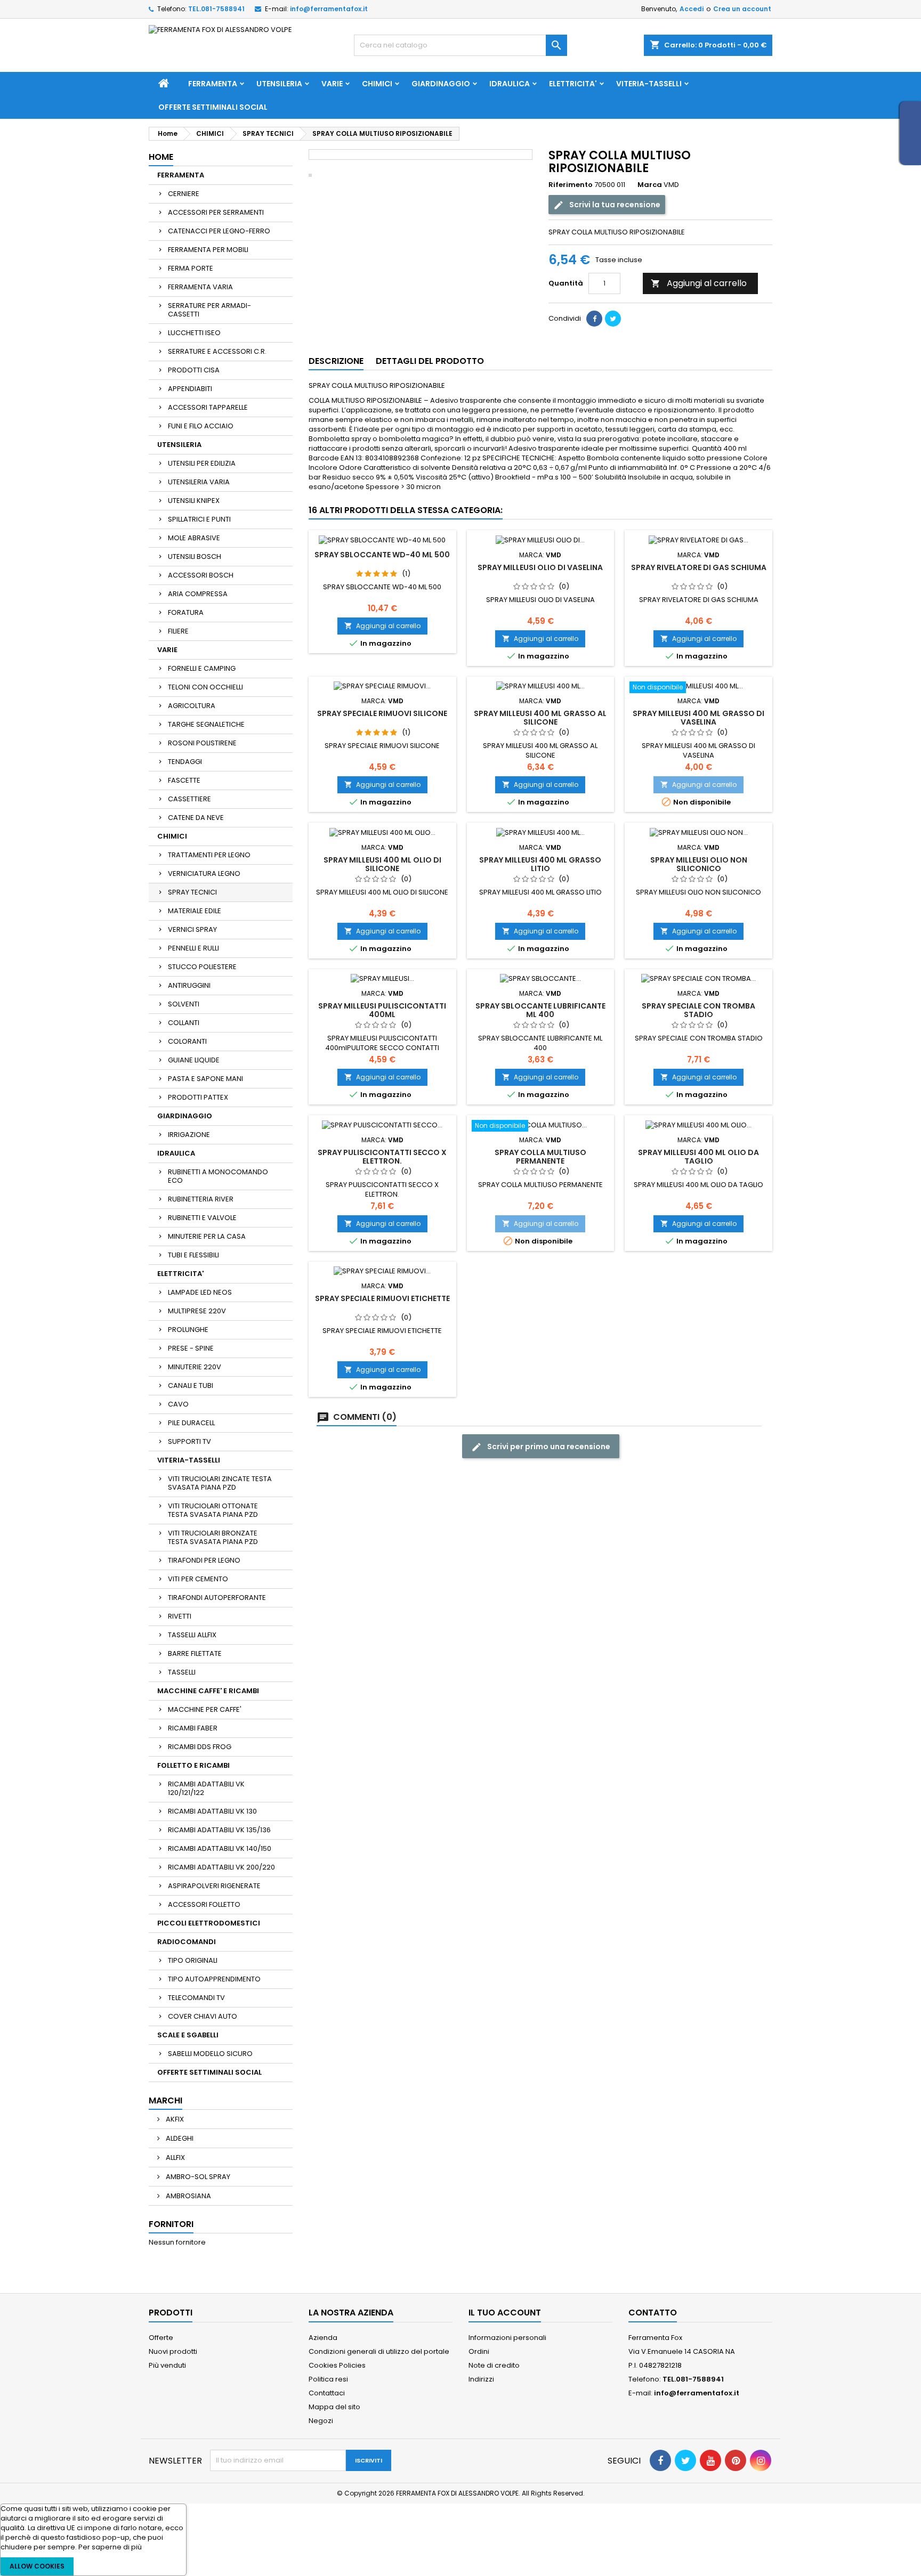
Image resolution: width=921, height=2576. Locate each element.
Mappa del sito (334, 2407)
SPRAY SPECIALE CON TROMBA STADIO (698, 1010)
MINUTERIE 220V (195, 1367)
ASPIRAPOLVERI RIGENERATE (214, 1886)
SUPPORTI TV (189, 1441)
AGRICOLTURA (192, 706)
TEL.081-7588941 (216, 9)
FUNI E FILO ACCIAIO (201, 426)
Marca (650, 185)
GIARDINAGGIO (441, 84)
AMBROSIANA (188, 2196)
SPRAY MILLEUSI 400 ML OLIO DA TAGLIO (698, 1157)
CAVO (178, 1404)
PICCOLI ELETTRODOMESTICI (209, 1923)
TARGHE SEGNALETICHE (206, 724)
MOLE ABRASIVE (194, 538)
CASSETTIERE (189, 799)
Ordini (479, 2351)
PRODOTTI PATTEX (198, 1097)
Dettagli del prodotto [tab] (430, 361)
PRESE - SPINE (191, 1348)
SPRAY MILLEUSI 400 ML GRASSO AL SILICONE (540, 718)
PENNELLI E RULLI (193, 948)
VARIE (332, 84)
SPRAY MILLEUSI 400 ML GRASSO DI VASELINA (698, 718)
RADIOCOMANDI (187, 1942)
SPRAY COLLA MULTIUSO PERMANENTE (540, 1157)
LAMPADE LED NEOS (200, 1292)
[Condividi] (594, 319)
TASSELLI (182, 1672)
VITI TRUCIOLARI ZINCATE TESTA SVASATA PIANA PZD (220, 1483)
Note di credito (494, 2365)
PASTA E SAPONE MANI (205, 1079)
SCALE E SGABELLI (188, 2035)
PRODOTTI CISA (194, 370)
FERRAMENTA (213, 84)
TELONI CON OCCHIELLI (205, 687)
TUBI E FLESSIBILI (193, 1255)
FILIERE (178, 631)
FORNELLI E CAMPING (202, 668)
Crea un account (742, 9)
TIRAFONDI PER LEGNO (204, 1560)
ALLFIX (175, 2157)
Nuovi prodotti (173, 2351)
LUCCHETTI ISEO (194, 333)
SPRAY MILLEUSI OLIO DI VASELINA (540, 567)
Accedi (692, 9)
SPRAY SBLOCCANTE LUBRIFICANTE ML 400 (540, 1010)
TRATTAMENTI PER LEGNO (209, 855)
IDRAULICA (510, 84)
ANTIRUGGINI (189, 985)
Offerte (161, 2338)
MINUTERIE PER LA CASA (207, 1236)
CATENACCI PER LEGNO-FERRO (219, 231)
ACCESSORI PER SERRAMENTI (216, 212)
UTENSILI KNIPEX (194, 501)
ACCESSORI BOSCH (201, 575)
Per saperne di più (110, 2547)
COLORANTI (187, 1041)
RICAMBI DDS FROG (200, 1747)
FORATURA (186, 612)
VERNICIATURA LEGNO (204, 873)
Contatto (653, 2313)
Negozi (321, 2421)
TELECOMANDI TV (196, 1998)
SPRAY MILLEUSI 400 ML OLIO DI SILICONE (382, 864)
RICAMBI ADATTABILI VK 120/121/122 (206, 1788)
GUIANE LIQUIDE (194, 1060)
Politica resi (328, 2379)
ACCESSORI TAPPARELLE (208, 407)
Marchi (165, 2100)
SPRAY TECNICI (192, 892)
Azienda (323, 2338)
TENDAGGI (185, 762)
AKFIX (174, 2119)
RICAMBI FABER (193, 1728)
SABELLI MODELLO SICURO (210, 2054)
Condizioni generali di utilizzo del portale (379, 2351)
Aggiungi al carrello (699, 283)
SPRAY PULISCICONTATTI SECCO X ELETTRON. (382, 1157)
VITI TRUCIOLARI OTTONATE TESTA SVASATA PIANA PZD (213, 1510)
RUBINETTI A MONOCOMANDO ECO (218, 1176)
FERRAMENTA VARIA (200, 287)
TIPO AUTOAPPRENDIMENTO (214, 1979)
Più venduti (167, 2365)
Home (161, 157)
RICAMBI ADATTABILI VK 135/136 (219, 1830)
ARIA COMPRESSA (198, 594)
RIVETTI (180, 1616)
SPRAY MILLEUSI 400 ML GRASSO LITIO (540, 864)
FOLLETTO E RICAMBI (193, 1765)
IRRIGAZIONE (189, 1135)
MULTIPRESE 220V (197, 1311)
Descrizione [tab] (336, 361)
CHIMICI (377, 84)
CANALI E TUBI (191, 1385)
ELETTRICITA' (573, 84)
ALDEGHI (179, 2138)
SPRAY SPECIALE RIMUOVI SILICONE (382, 713)
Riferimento (571, 185)
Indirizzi (481, 2379)
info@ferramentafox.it (329, 9)
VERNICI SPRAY (192, 929)
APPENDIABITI (190, 389)
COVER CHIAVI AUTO (203, 2016)
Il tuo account (505, 2313)
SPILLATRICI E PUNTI (199, 519)
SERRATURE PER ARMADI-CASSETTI (209, 310)
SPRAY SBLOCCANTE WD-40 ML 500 (382, 555)
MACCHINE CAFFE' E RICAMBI (208, 1691)
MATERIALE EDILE (195, 911)
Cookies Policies (337, 2365)
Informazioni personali (507, 2338)
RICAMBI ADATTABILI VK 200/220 (221, 1867)
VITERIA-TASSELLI (649, 84)
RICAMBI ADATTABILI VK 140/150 (220, 1848)
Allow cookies (37, 2566)
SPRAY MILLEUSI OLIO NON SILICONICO (699, 864)
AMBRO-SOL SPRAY (197, 2177)
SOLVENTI (184, 1004)
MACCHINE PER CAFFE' (205, 1709)
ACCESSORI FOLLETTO (204, 1904)
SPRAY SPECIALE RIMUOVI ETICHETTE (382, 1298)
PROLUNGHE (188, 1330)
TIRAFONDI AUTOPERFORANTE (217, 1598)
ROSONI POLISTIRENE (202, 743)
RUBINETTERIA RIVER (201, 1199)
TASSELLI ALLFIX (192, 1635)
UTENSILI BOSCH (195, 556)
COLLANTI (184, 1023)
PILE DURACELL (191, 1423)
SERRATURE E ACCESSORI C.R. (217, 351)
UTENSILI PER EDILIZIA (202, 463)
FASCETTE (184, 780)
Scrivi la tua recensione (614, 205)
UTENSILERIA (279, 84)
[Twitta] (613, 319)
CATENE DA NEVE (196, 818)
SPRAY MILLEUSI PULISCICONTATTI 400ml (382, 1010)
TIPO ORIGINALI (193, 1960)
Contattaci (327, 2393)
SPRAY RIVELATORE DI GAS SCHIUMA (699, 567)
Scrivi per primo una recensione (548, 1447)
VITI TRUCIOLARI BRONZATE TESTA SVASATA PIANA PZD (213, 1537)
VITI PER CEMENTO (198, 1579)
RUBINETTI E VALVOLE (202, 1218)
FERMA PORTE (191, 268)
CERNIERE (184, 194)
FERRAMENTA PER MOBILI (208, 250)
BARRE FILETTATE (195, 1653)
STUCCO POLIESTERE (202, 967)
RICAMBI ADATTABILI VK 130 (212, 1811)
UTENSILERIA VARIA (199, 482)
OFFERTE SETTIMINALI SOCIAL (213, 107)
